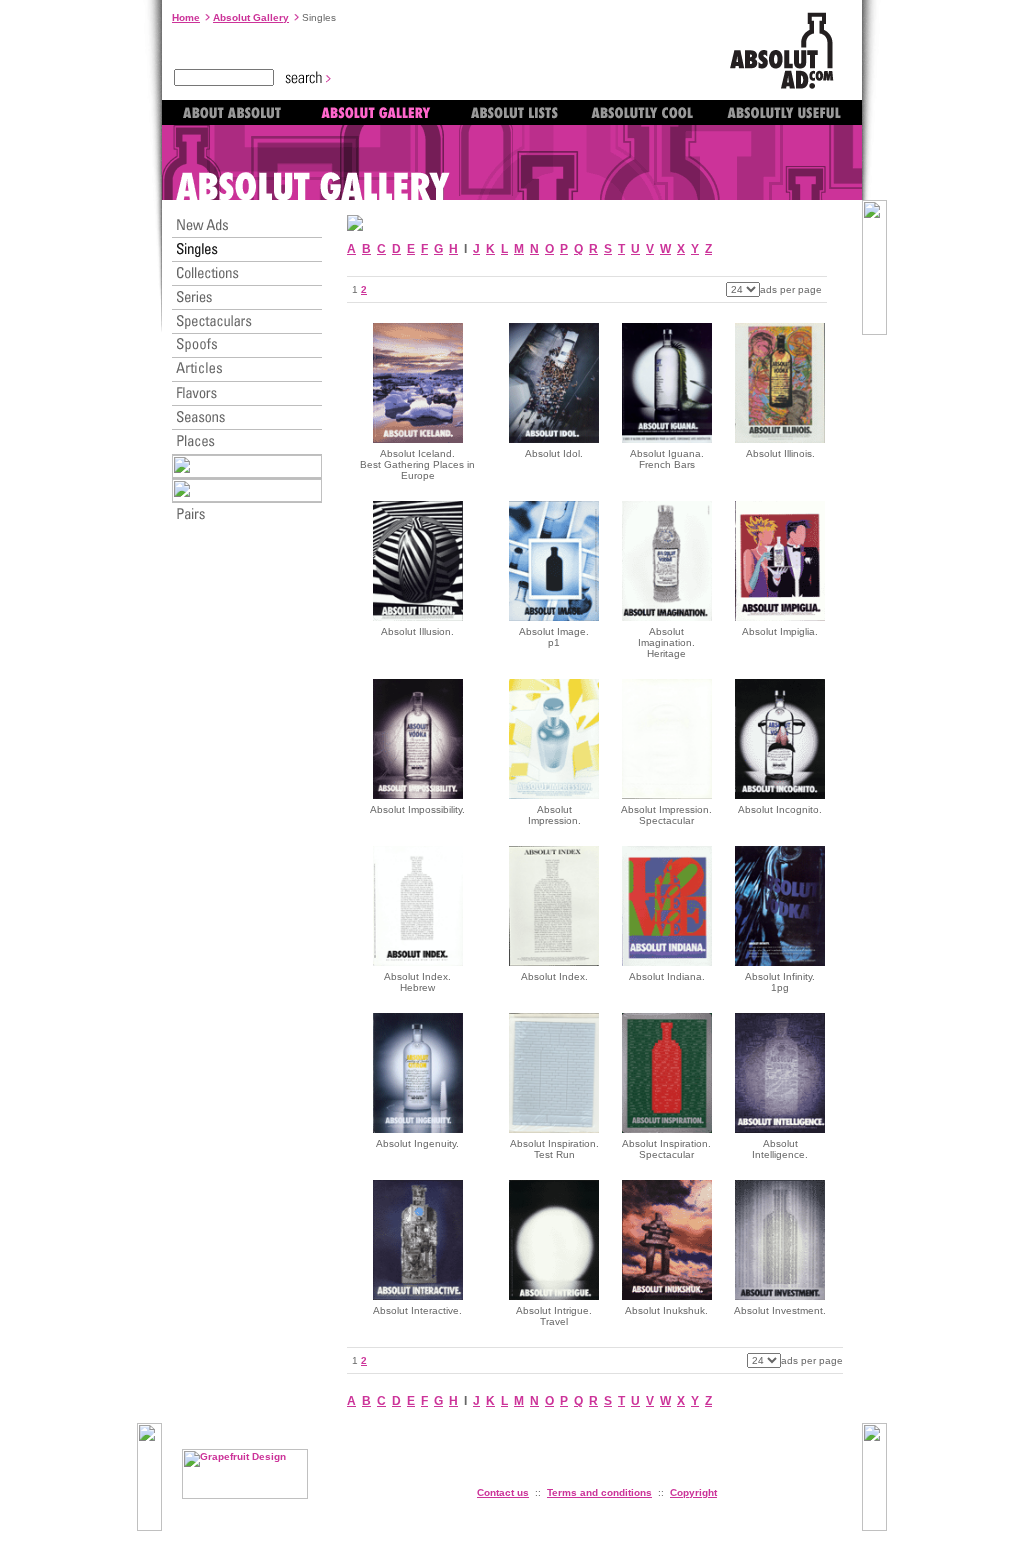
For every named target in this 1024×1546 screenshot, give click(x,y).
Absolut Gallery (251, 17)
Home (186, 17)
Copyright (693, 1492)
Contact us (503, 1492)
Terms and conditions (599, 1492)
